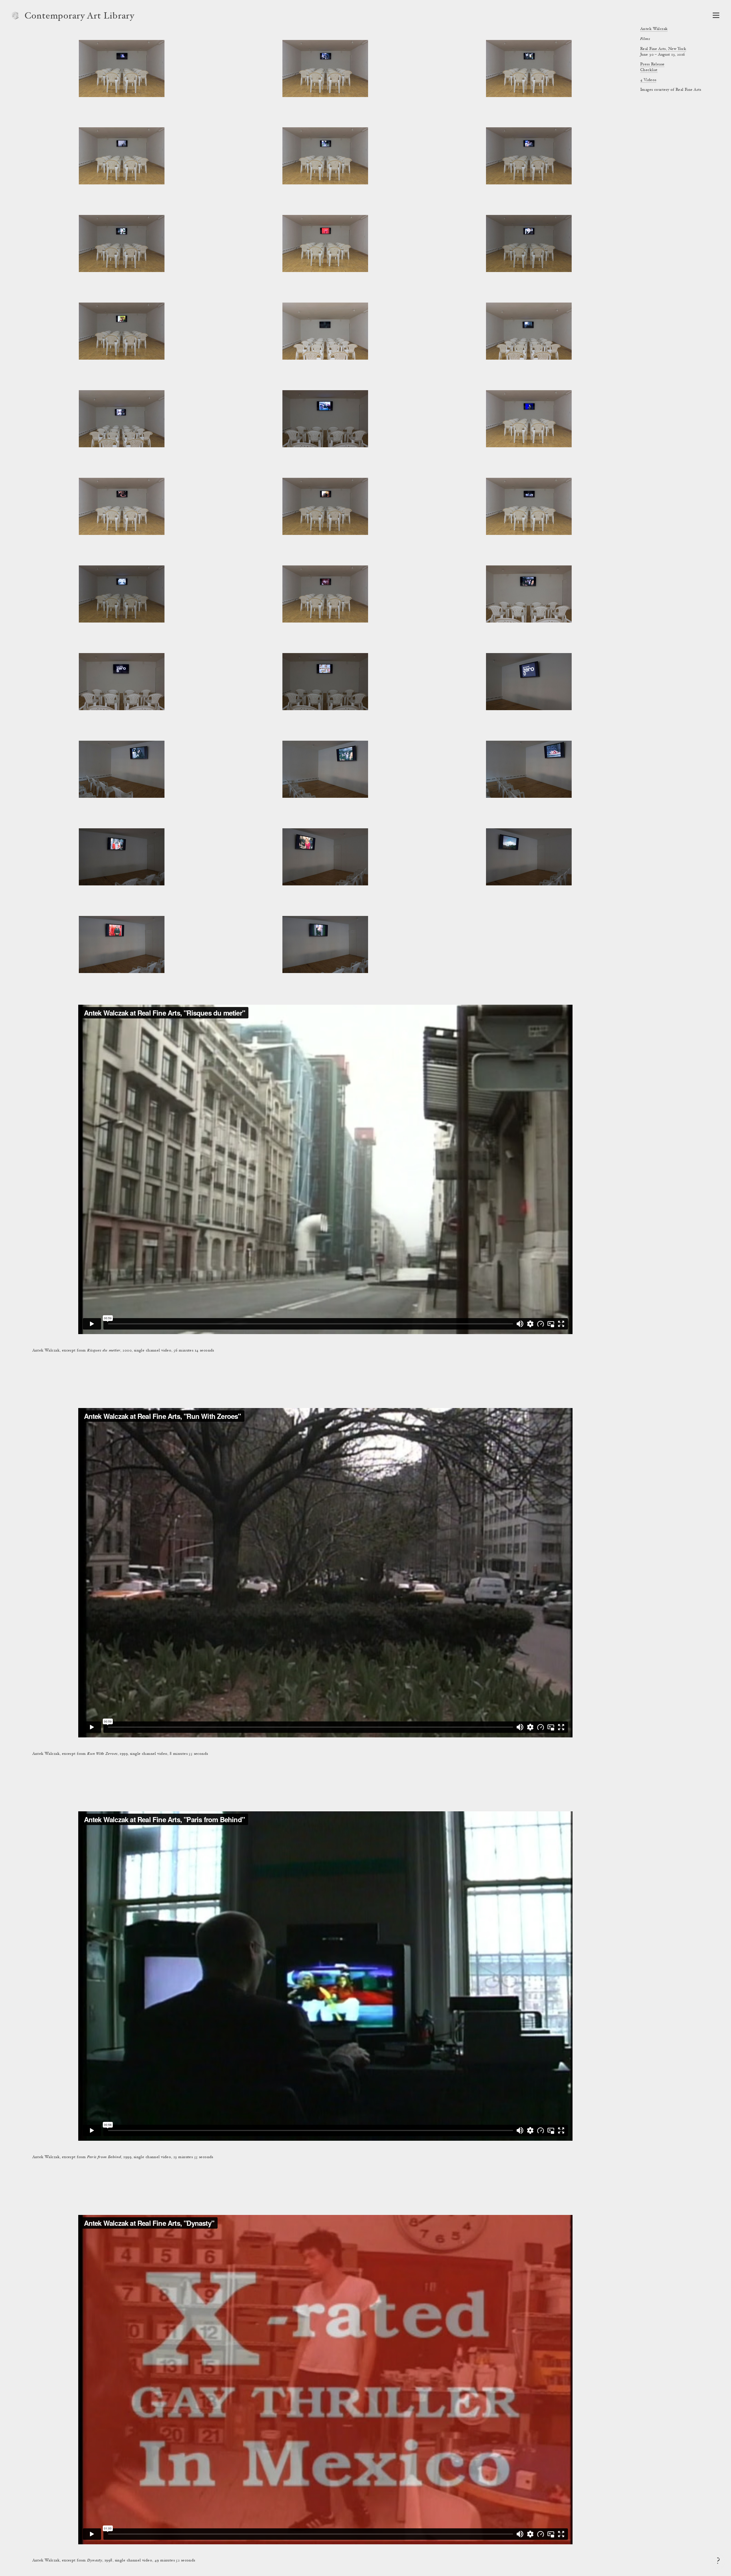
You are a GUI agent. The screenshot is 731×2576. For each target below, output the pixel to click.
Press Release (652, 65)
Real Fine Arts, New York (663, 49)
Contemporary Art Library (80, 17)
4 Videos (648, 80)
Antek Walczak (654, 29)
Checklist (649, 70)
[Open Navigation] (716, 15)
